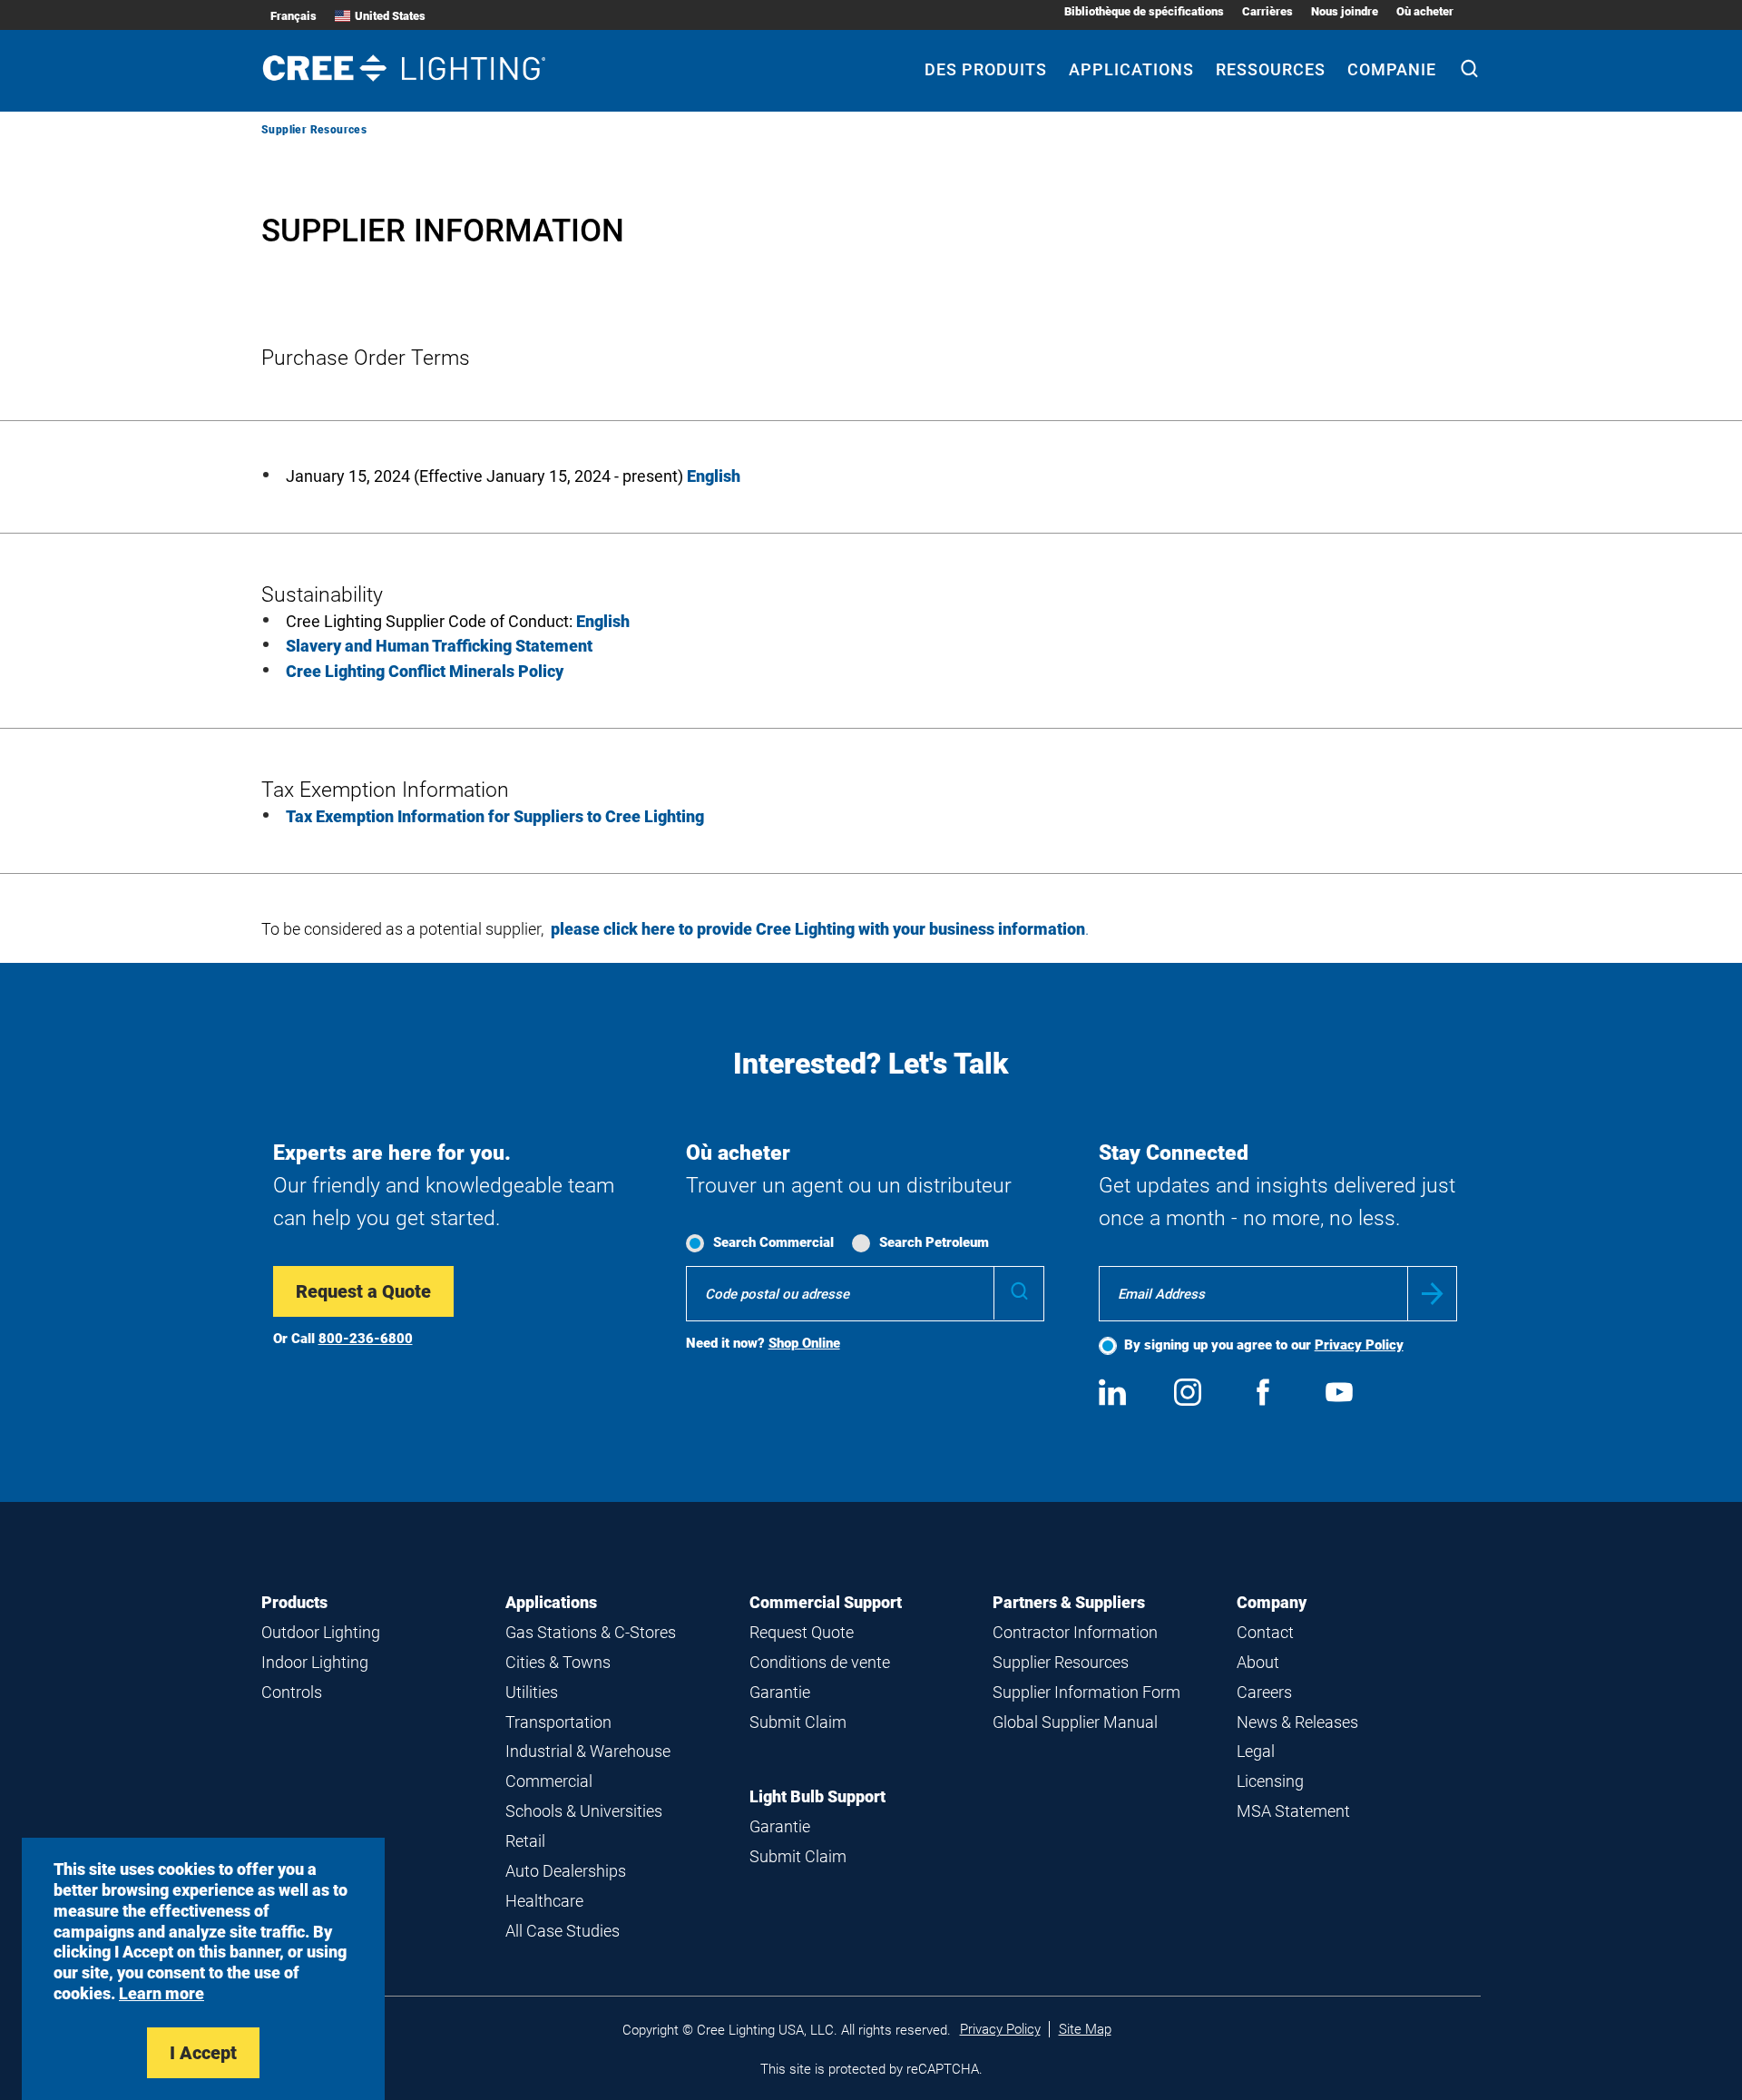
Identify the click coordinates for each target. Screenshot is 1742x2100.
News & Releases (1297, 1722)
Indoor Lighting (315, 1662)
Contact (1265, 1632)
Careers (1264, 1692)
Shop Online (804, 1343)
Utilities (532, 1692)
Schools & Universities (584, 1811)
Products (294, 1602)
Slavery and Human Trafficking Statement (439, 646)
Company (1272, 1602)
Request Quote (802, 1632)
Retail (525, 1841)
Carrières (1267, 11)
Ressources (1271, 69)
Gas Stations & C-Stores (591, 1632)
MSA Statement (1293, 1811)
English (603, 621)
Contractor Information (1075, 1632)
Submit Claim (798, 1722)
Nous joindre (1345, 11)
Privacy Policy (1359, 1345)
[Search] (1469, 71)
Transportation (558, 1722)
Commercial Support (826, 1602)
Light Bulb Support (817, 1796)
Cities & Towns (558, 1662)
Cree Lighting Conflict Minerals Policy (425, 671)
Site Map (1085, 2029)
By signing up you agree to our (1264, 1345)
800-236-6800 (366, 1339)
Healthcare (544, 1901)
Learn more (161, 1993)
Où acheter (1425, 11)
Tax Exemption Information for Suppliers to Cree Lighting (495, 816)
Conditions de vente (820, 1662)
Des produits (986, 69)
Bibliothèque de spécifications (1144, 11)
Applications (1131, 69)
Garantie (780, 1692)
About (1258, 1662)
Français (294, 16)
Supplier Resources (1061, 1662)
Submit (1432, 1294)
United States (390, 16)
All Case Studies (563, 1931)
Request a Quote (363, 1291)
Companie (1392, 69)
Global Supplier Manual (1075, 1722)
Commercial (549, 1781)
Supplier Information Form (1086, 1692)
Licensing (1270, 1781)
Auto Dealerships (566, 1871)
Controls (292, 1692)
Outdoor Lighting (321, 1632)
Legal (1256, 1751)
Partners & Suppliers (1069, 1602)
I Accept (203, 2053)
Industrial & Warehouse (588, 1751)
